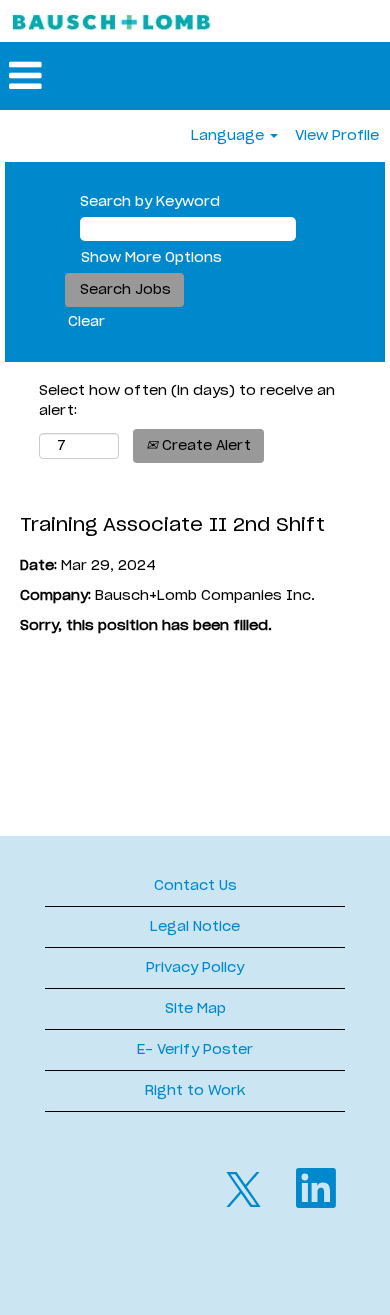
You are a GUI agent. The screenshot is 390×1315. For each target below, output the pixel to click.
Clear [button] (86, 322)
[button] (195, 76)
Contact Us (195, 886)
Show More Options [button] (151, 258)
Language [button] (229, 136)
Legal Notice (195, 927)
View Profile (337, 136)
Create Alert (204, 446)
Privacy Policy (195, 968)
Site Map (195, 1009)
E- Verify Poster (195, 1050)
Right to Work (195, 1091)
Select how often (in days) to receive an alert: (187, 401)
